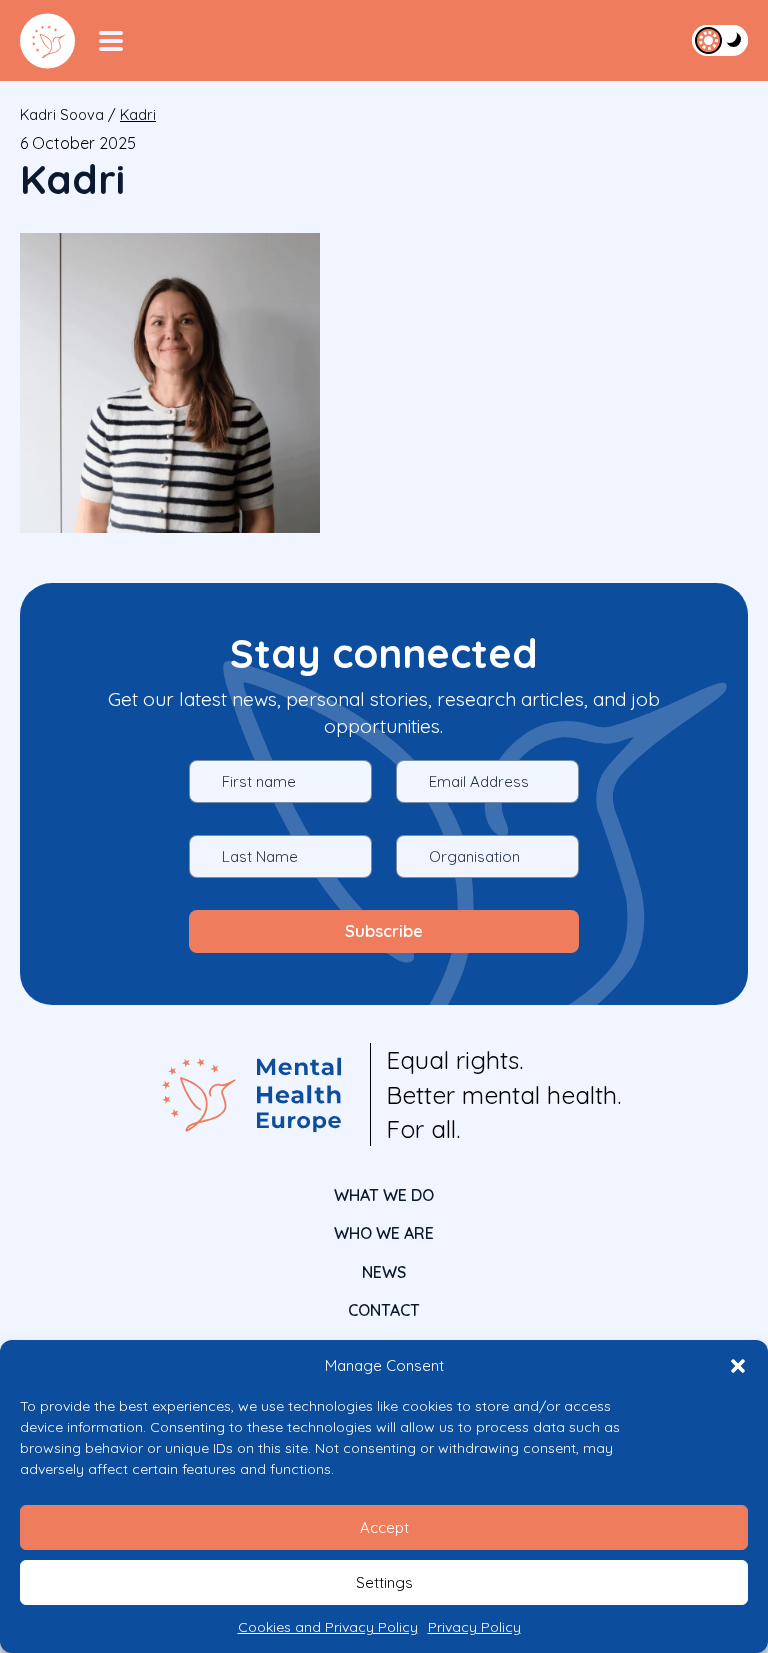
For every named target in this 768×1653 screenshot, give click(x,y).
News (384, 1272)
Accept (384, 1527)
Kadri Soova (62, 114)
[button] (738, 1366)
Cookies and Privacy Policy (328, 1627)
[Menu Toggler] (111, 41)
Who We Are (384, 1233)
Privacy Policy (474, 1627)
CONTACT (384, 1310)
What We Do (384, 1195)
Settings (384, 1582)
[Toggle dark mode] (720, 40)
